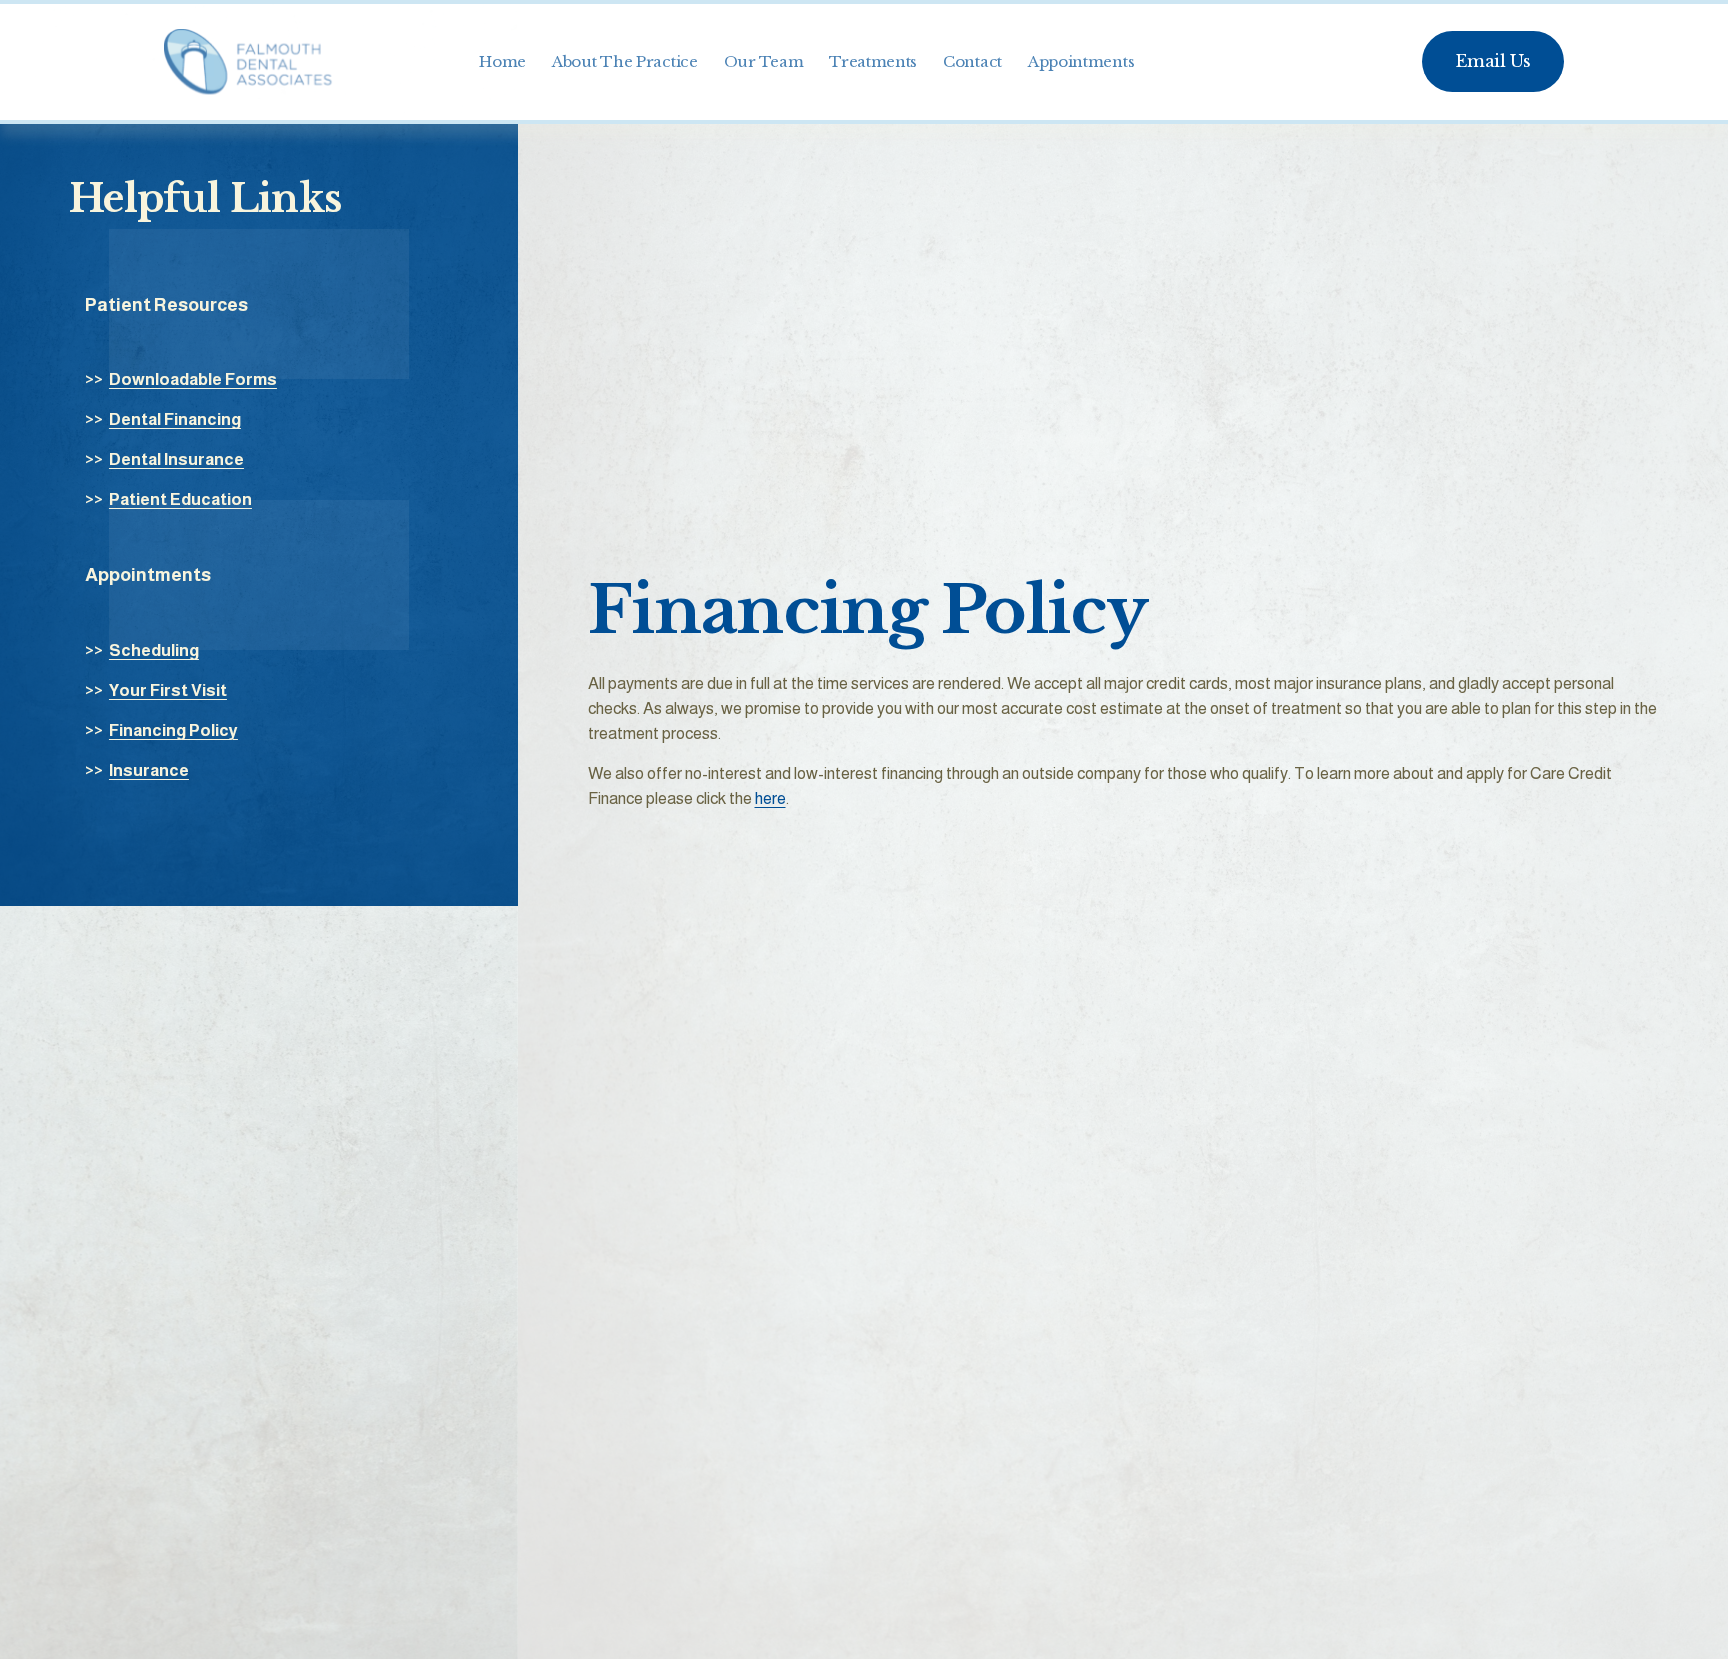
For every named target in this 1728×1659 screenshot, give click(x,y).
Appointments (1081, 61)
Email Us (1492, 61)
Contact (972, 61)
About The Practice (625, 61)
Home (502, 61)
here (770, 798)
